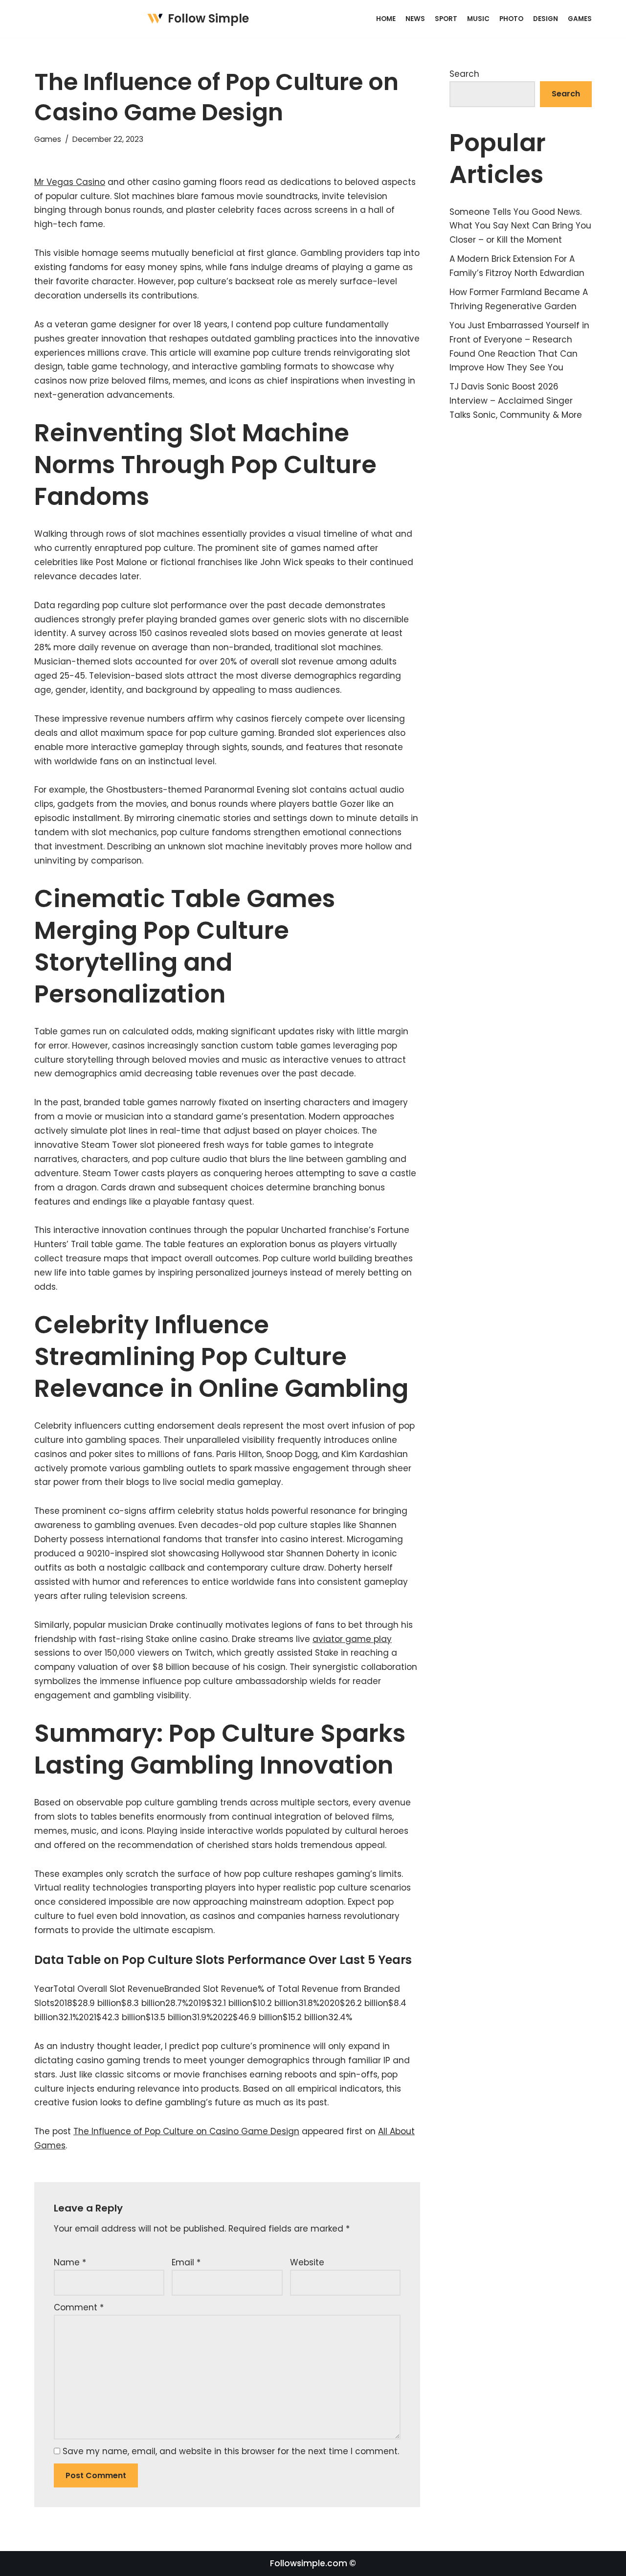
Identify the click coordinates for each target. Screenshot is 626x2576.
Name (70, 2262)
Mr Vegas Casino (70, 182)
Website (307, 2262)
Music (478, 19)
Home (386, 19)
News (415, 19)
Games (580, 19)
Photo (511, 19)
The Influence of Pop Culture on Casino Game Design (186, 2131)
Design (546, 19)
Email (186, 2262)
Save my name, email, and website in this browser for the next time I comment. (231, 2451)
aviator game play (352, 1639)
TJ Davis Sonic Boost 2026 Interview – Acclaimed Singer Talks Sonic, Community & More (516, 401)
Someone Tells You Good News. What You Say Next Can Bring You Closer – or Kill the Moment (520, 226)
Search (464, 74)
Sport (446, 19)
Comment (79, 2307)
